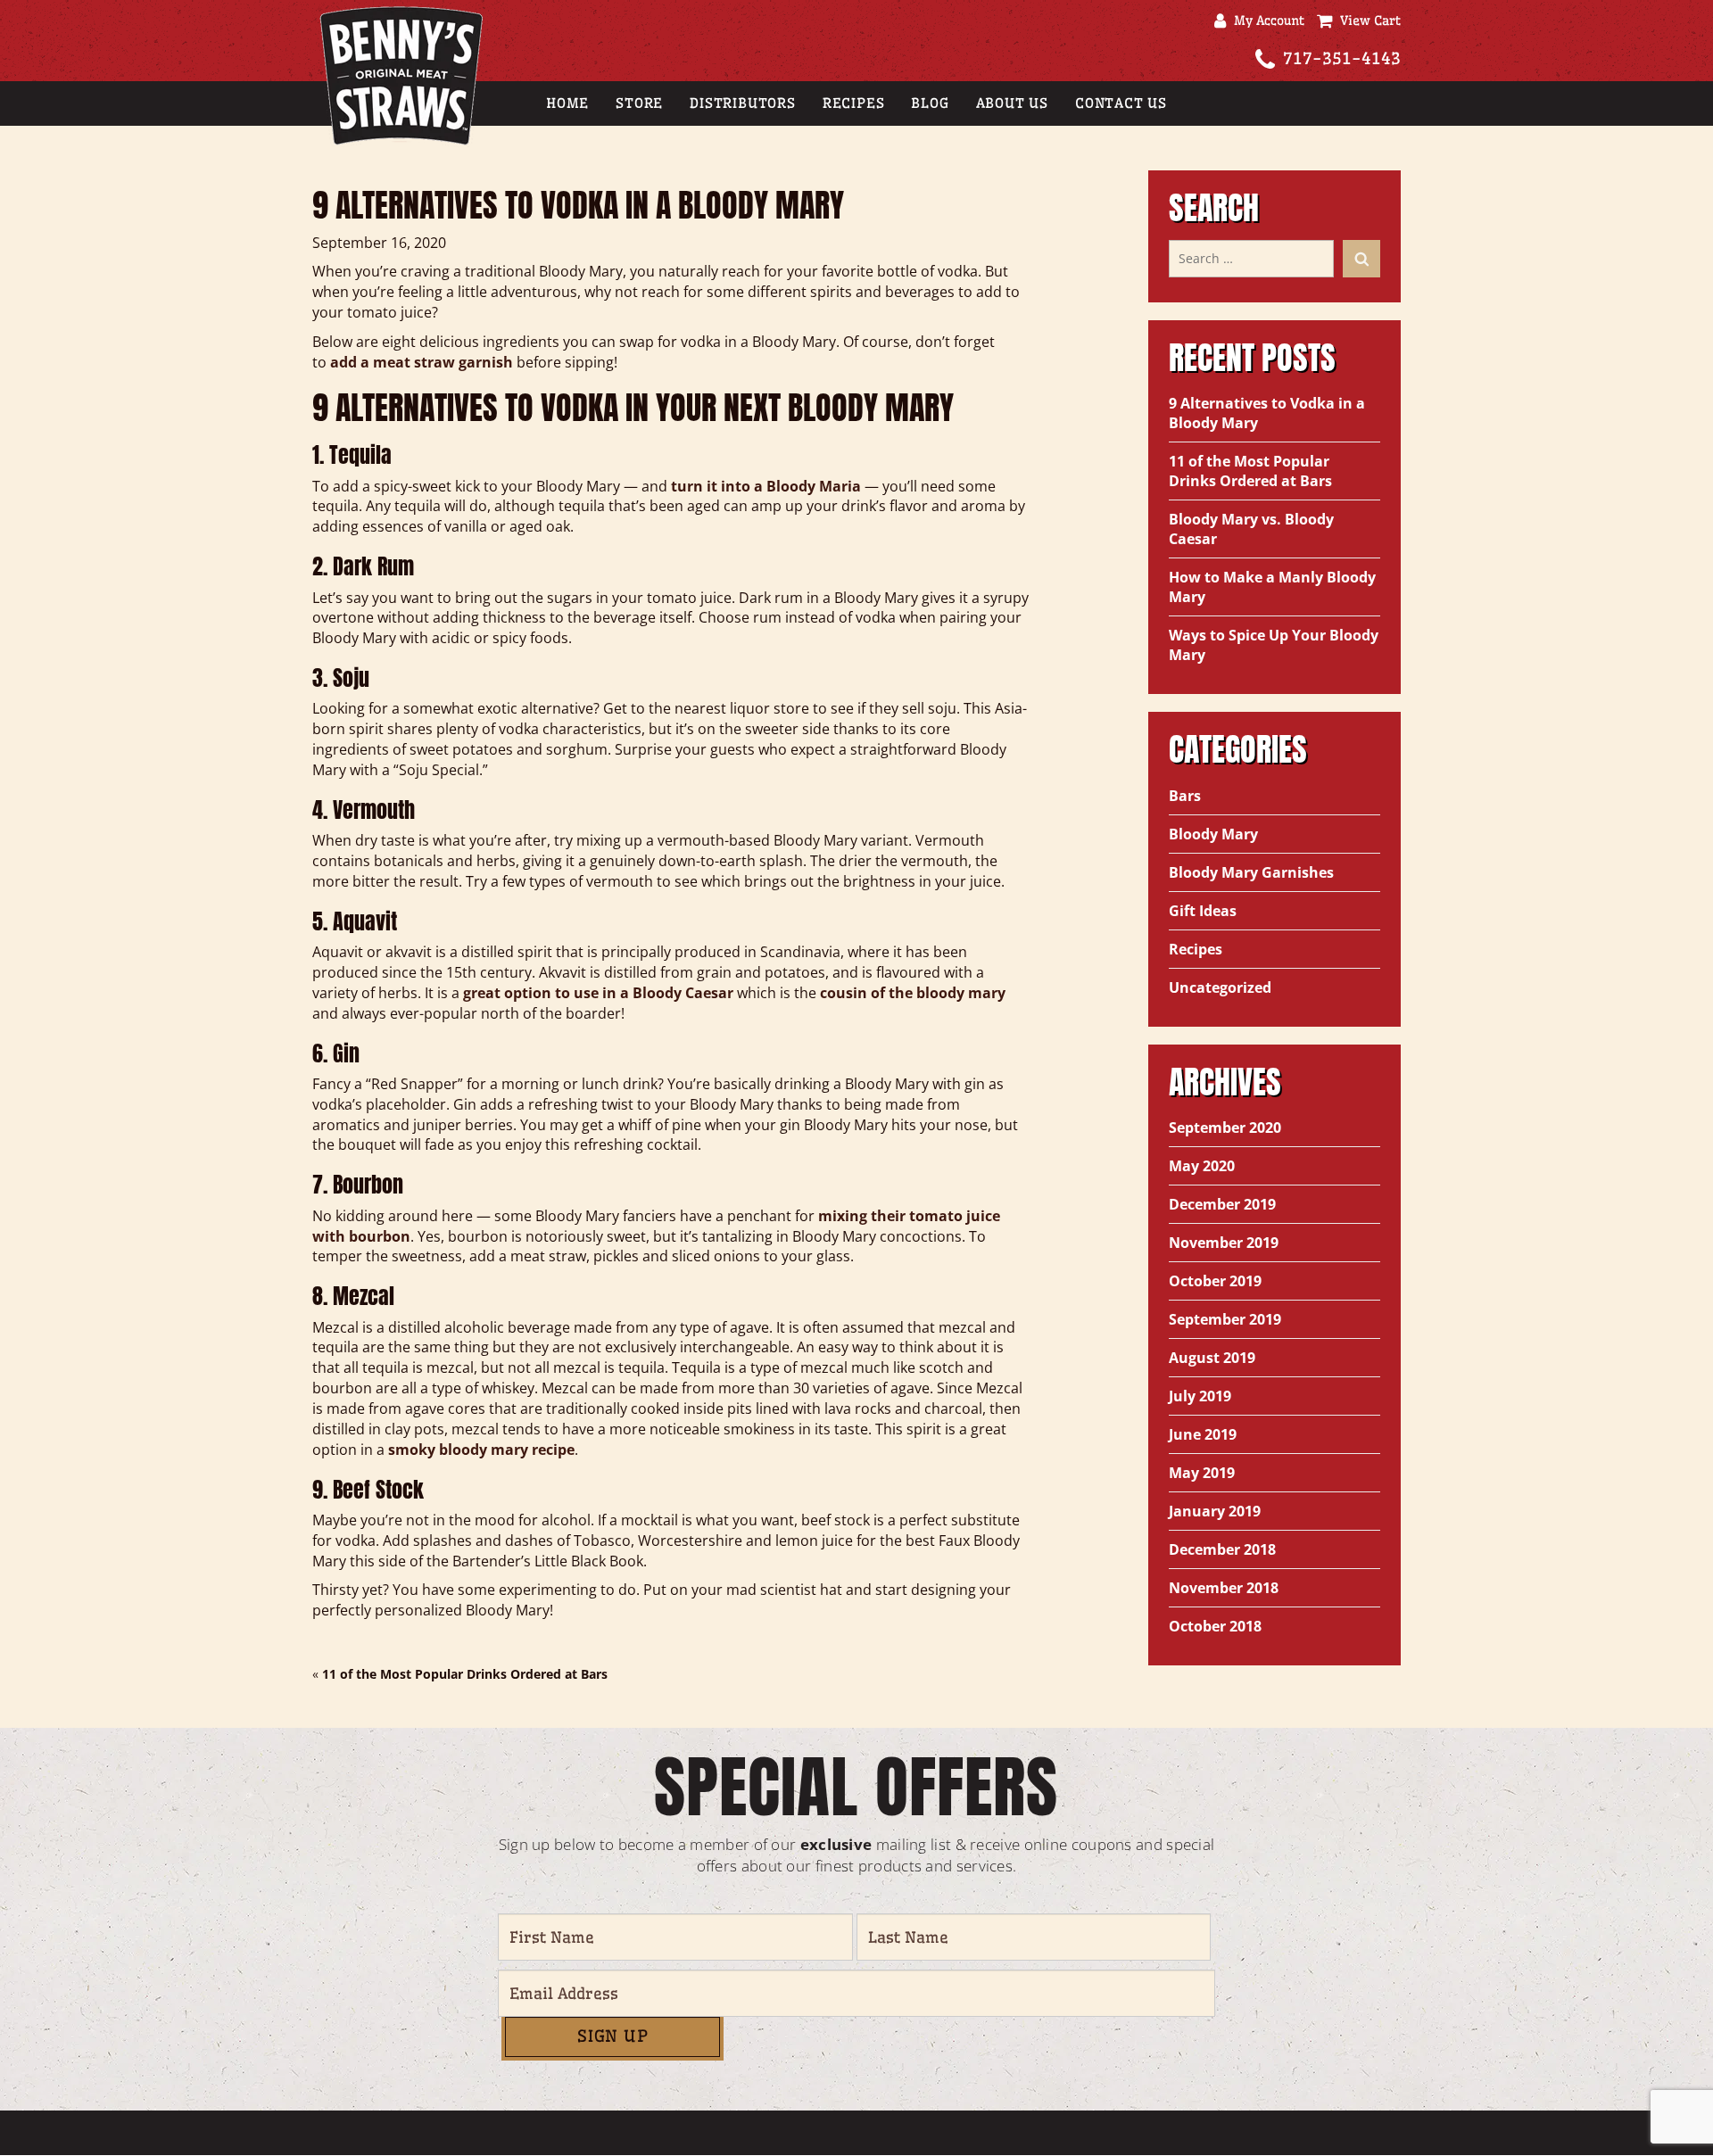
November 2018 (1224, 1588)
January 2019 (1215, 1511)
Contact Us (1121, 103)
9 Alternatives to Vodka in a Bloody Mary (1267, 413)
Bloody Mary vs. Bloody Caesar (1251, 529)
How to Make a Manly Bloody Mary (1272, 587)
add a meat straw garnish (422, 362)
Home (567, 103)
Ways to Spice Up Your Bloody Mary (1274, 645)
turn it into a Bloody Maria (766, 486)
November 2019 (1224, 1243)
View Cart (1366, 21)
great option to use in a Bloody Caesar (598, 993)
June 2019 (1203, 1434)
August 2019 (1212, 1358)
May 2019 (1202, 1473)
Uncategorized (1220, 987)
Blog (930, 103)
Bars (1185, 796)
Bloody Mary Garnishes (1251, 872)
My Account (1265, 21)
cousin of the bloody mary (913, 993)
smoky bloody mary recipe (481, 1450)
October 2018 (1215, 1626)
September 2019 (1225, 1319)
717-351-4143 (1342, 58)
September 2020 (1225, 1128)
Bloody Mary (1213, 834)
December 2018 (1222, 1549)
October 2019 (1215, 1281)
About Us (1012, 103)
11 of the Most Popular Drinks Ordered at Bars (465, 1674)
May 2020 (1202, 1166)
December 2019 (1222, 1204)
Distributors (743, 103)
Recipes (854, 103)
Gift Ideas (1203, 911)
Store (639, 103)
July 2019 (1200, 1396)
